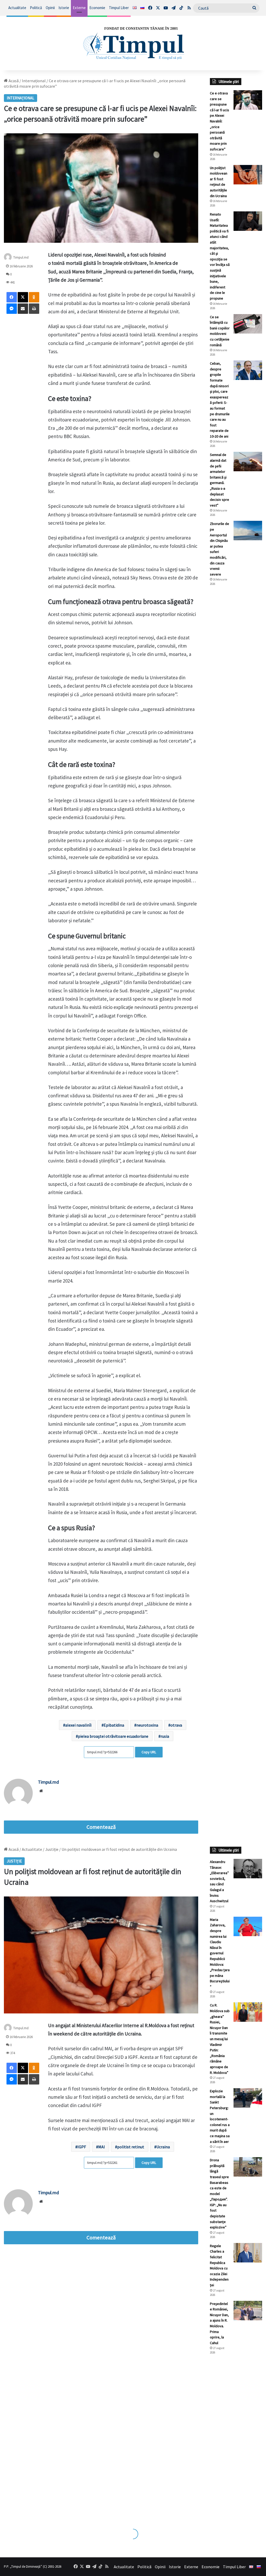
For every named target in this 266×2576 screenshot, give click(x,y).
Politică (36, 8)
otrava (176, 1725)
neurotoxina (147, 1725)
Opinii (50, 8)
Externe (79, 8)
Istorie (64, 8)
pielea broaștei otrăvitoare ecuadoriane (113, 1736)
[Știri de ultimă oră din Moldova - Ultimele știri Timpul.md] (133, 43)
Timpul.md (21, 257)
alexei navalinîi (78, 1725)
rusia (165, 1736)
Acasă (13, 81)
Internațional (34, 81)
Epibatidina (114, 1725)
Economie (97, 8)
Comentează (101, 1827)
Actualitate (17, 8)
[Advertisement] (236, 677)
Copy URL (149, 1752)
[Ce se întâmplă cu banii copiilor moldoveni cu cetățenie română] (248, 324)
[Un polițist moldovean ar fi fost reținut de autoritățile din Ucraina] (248, 175)
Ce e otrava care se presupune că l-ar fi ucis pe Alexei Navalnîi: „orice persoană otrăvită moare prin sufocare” (220, 121)
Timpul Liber (119, 8)
